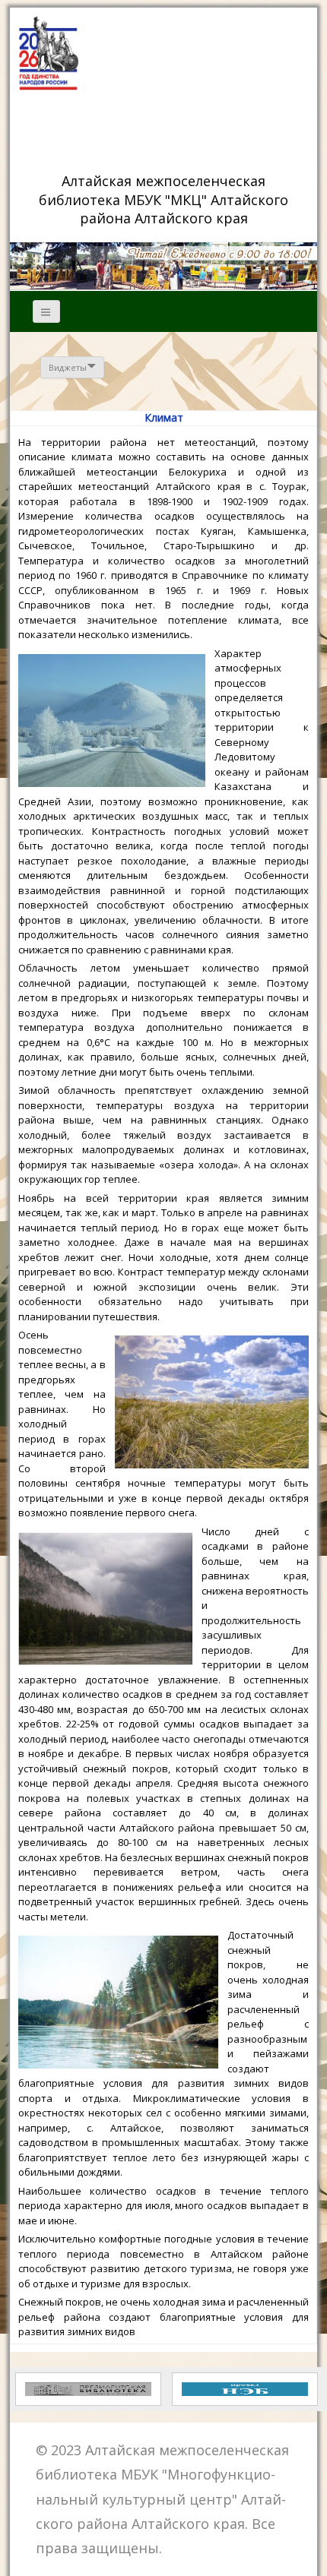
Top (310, 2555)
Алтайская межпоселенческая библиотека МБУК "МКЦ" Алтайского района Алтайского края (165, 199)
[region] (163, 266)
